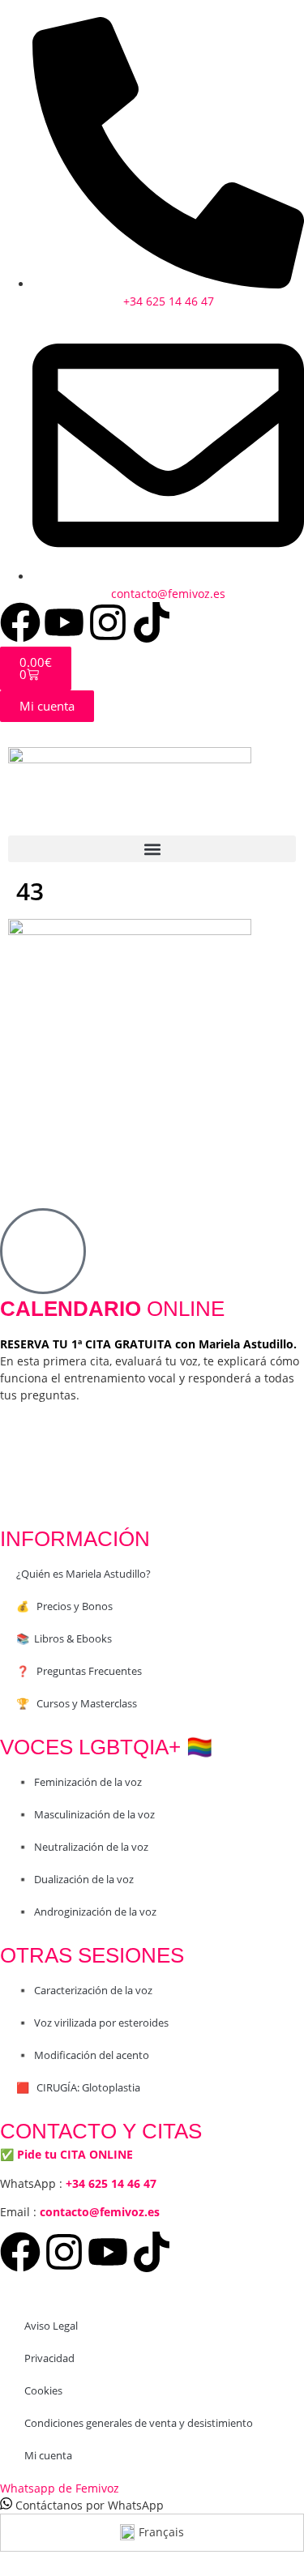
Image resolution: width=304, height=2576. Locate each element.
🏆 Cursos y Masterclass (77, 1703)
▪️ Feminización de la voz (79, 1782)
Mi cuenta (48, 2455)
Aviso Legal (51, 2326)
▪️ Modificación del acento (83, 2055)
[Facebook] (20, 622)
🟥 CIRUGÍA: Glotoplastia (78, 2087)
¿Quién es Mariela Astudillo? (83, 1574)
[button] (152, 849)
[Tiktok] (152, 622)
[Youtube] (64, 622)
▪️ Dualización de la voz (75, 1879)
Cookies (43, 2390)
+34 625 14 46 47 (111, 2183)
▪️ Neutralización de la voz (82, 1847)
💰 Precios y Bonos (64, 1606)
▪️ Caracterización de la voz (84, 1990)
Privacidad (49, 2358)
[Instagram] (108, 622)
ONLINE (112, 1309)
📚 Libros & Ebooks (64, 1638)
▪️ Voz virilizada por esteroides (92, 2023)
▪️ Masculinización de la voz (86, 1814)
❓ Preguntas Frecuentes (79, 1671)
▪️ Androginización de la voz (86, 1912)
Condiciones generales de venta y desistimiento (139, 2423)
